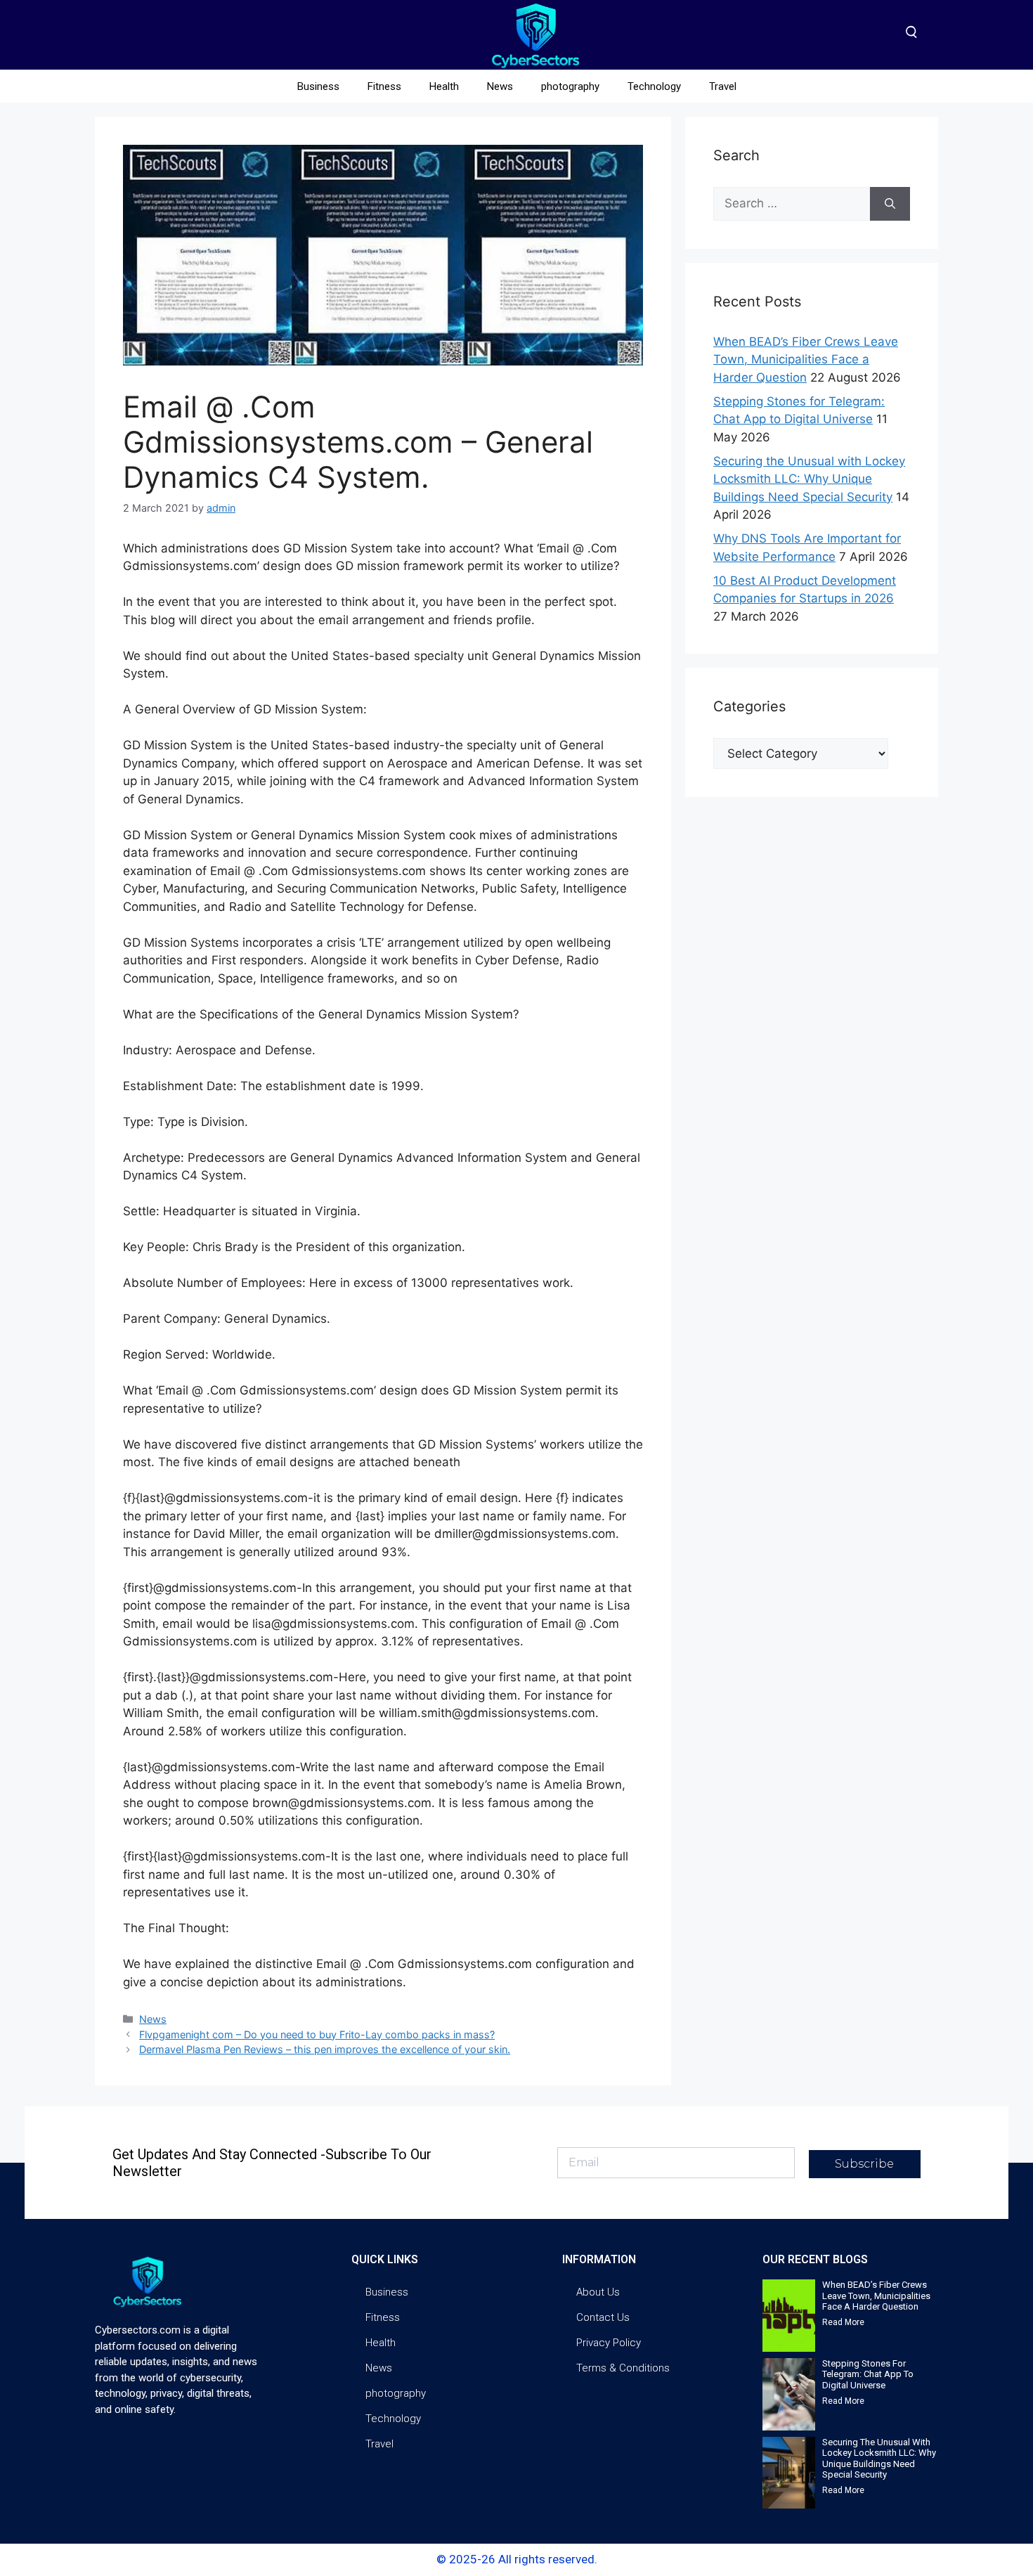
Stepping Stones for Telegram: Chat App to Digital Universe (868, 2374)
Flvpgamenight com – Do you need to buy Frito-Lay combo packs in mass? (317, 2034)
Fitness (384, 86)
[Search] (890, 204)
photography (570, 86)
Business (318, 86)
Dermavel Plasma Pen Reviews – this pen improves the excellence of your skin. (325, 2049)
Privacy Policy (609, 2343)
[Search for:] (792, 204)
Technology (654, 86)
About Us (598, 2292)
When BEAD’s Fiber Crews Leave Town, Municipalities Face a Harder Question (806, 360)
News (500, 86)
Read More (843, 2322)
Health (444, 86)
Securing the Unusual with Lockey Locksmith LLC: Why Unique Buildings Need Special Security (809, 479)
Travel (723, 86)
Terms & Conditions (623, 2368)
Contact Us (603, 2317)
